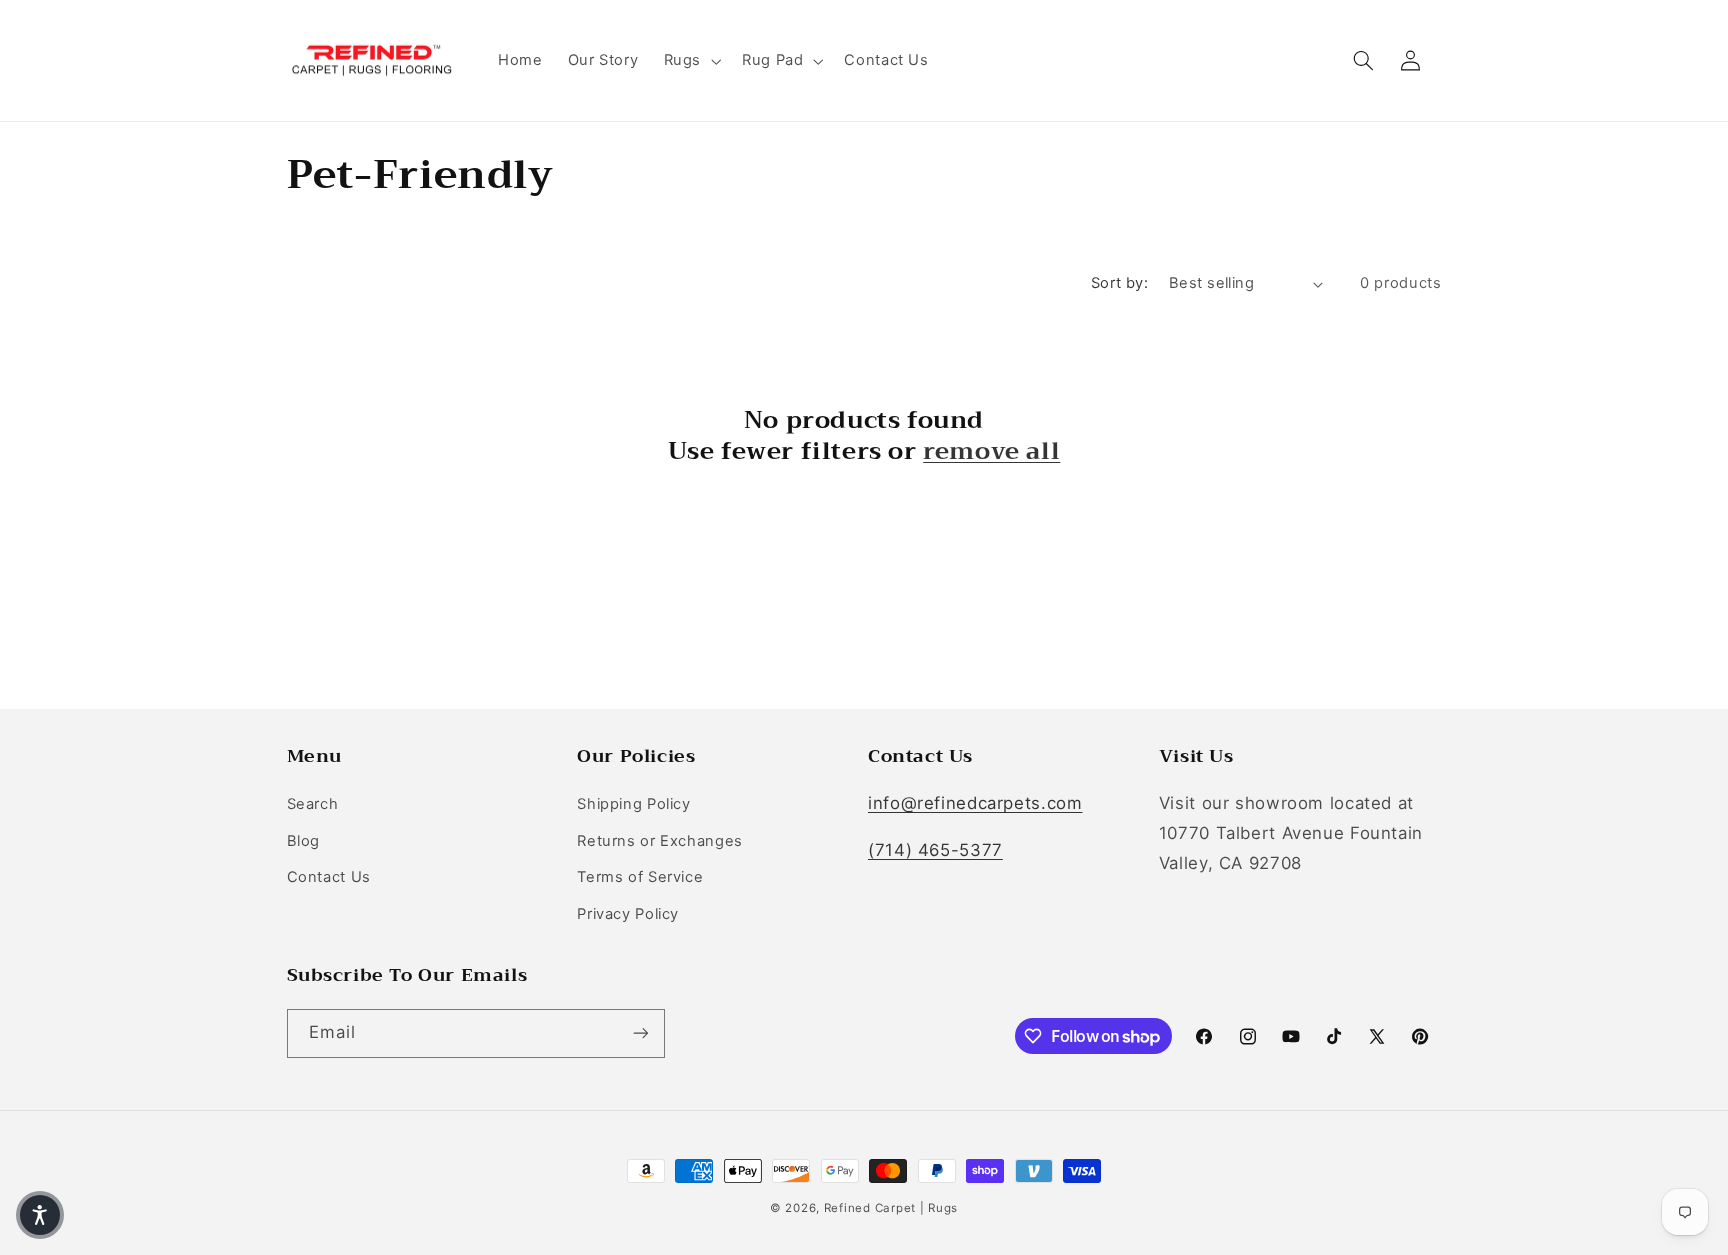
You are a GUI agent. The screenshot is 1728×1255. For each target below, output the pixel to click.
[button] (690, 61)
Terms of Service (640, 877)
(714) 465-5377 (935, 850)
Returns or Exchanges (660, 841)
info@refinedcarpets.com (975, 803)
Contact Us (329, 877)
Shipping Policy (633, 804)
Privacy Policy (628, 914)
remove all (991, 451)
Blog (304, 841)
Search (313, 804)
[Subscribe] (640, 1033)
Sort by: (1119, 283)
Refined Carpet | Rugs (891, 1208)
